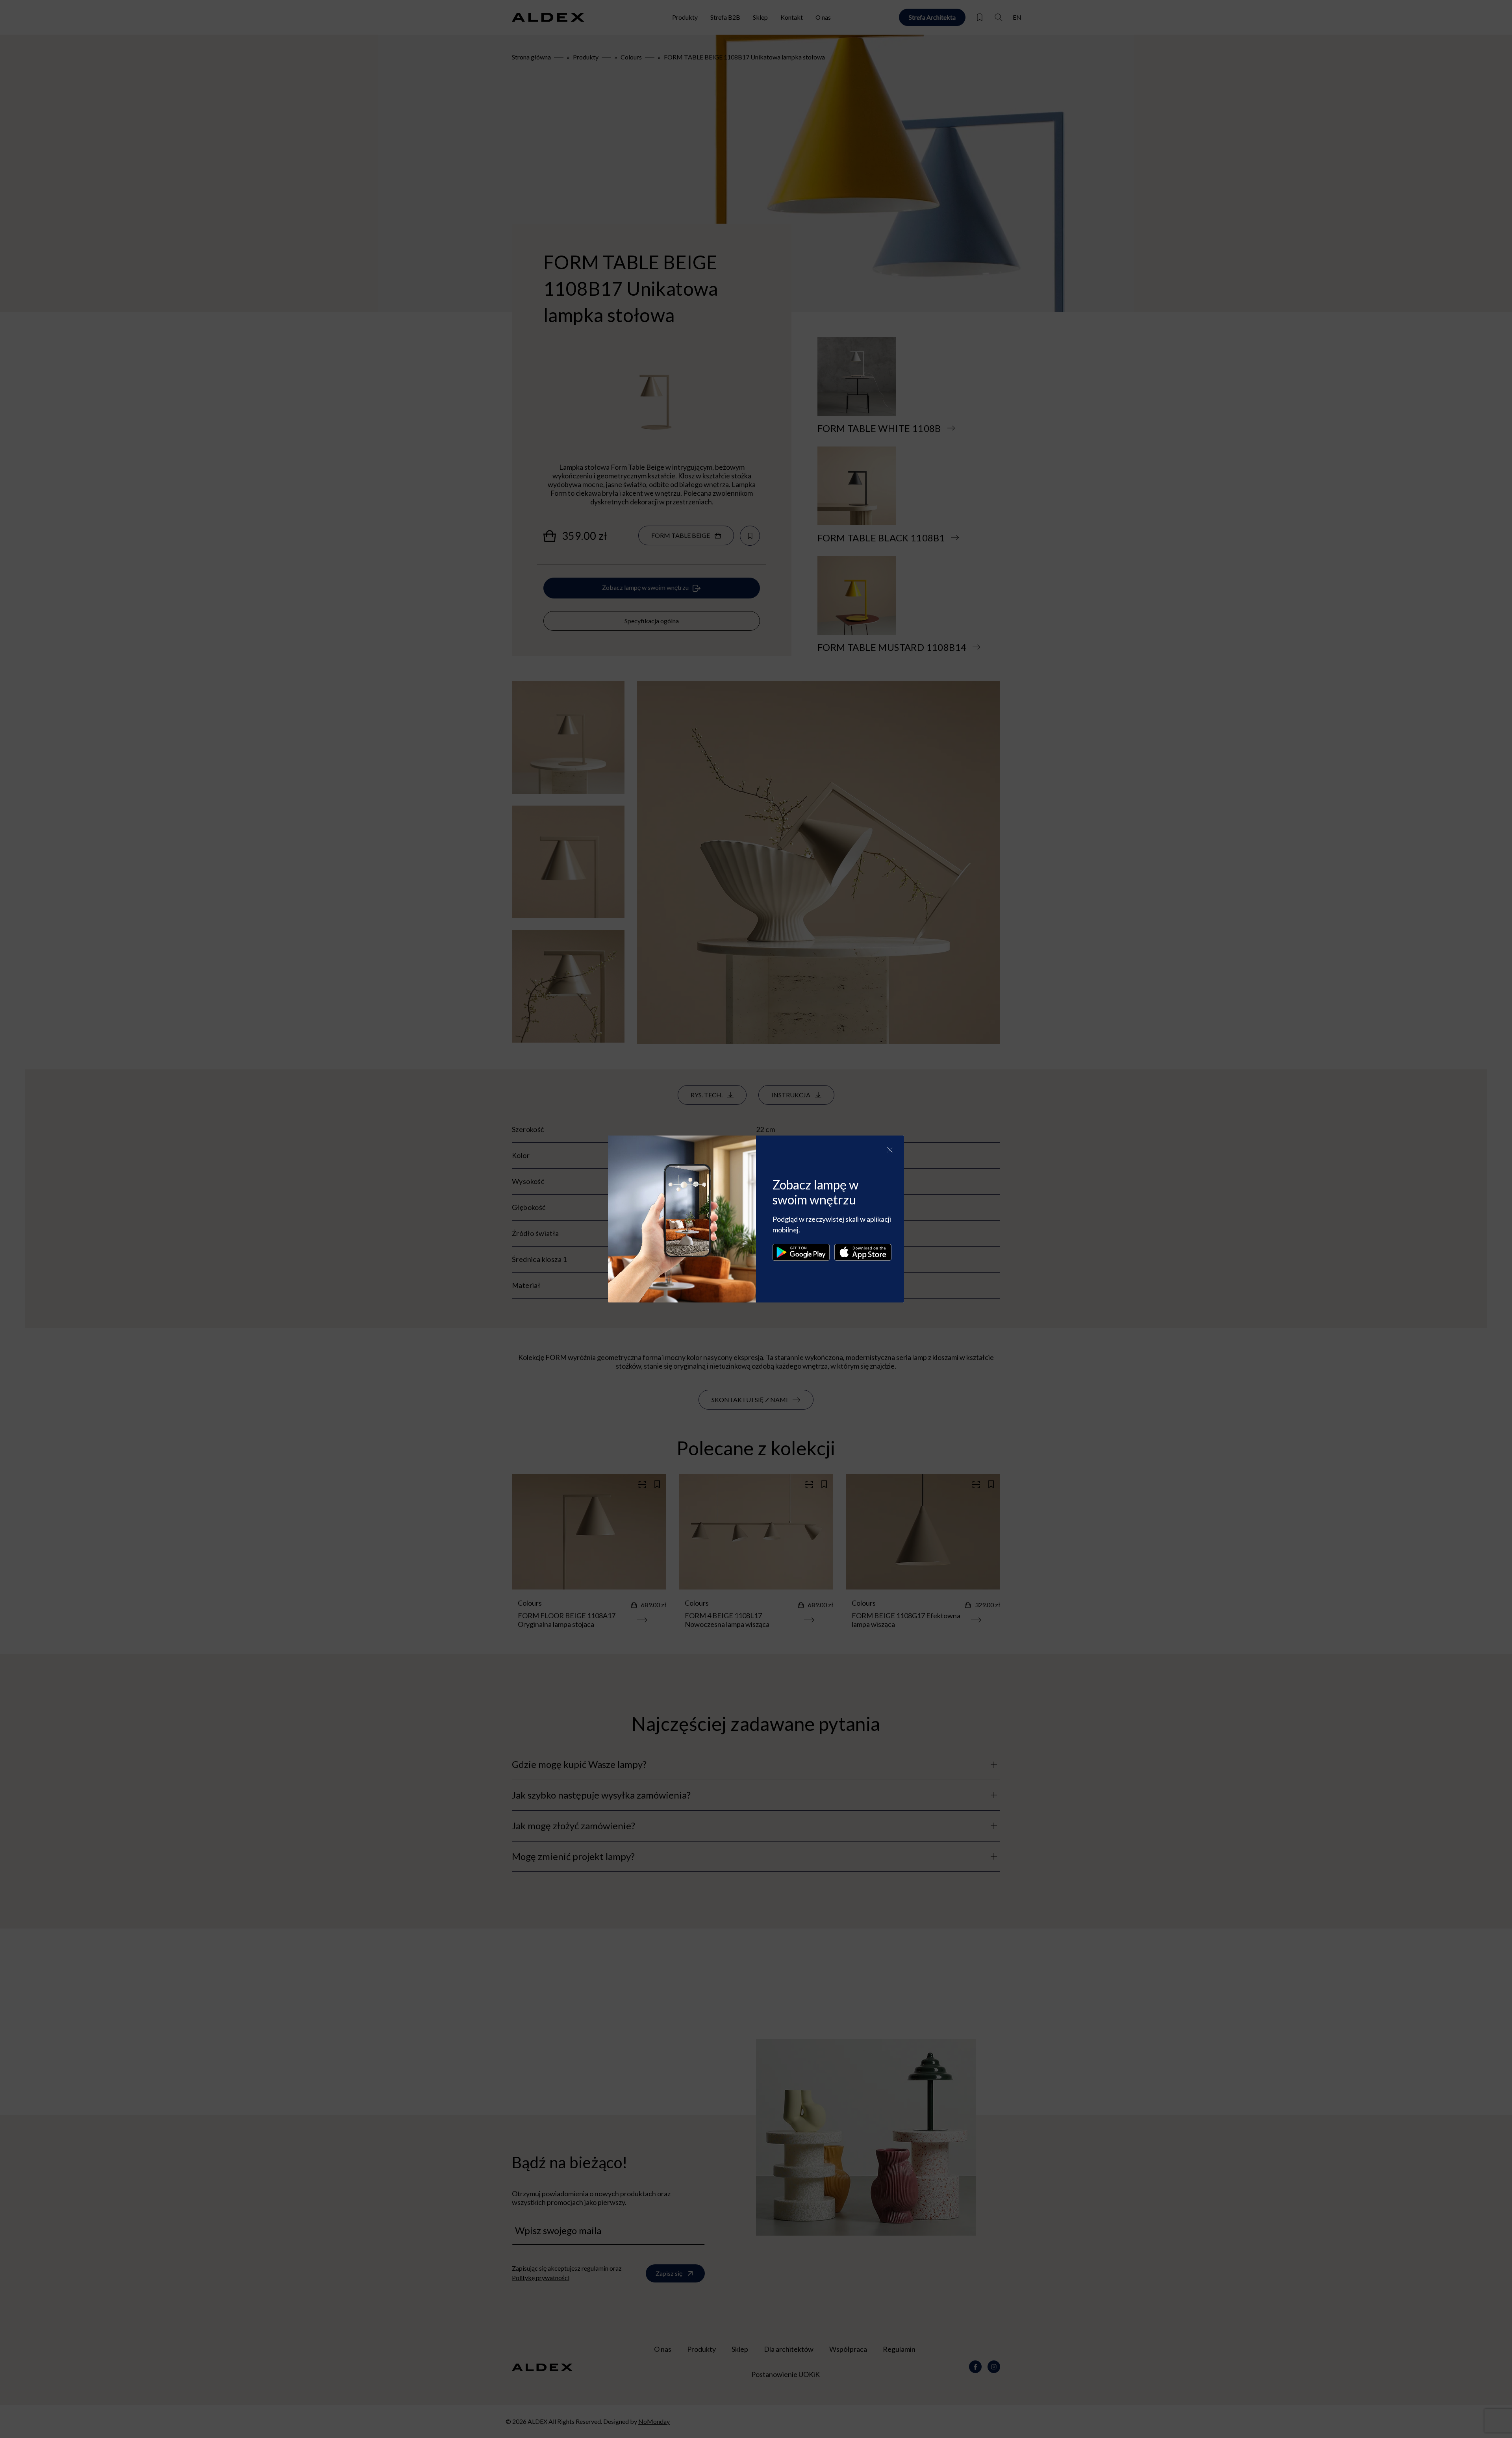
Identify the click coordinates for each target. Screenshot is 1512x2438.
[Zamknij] (890, 1150)
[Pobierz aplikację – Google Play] (801, 1252)
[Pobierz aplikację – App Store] (863, 1252)
